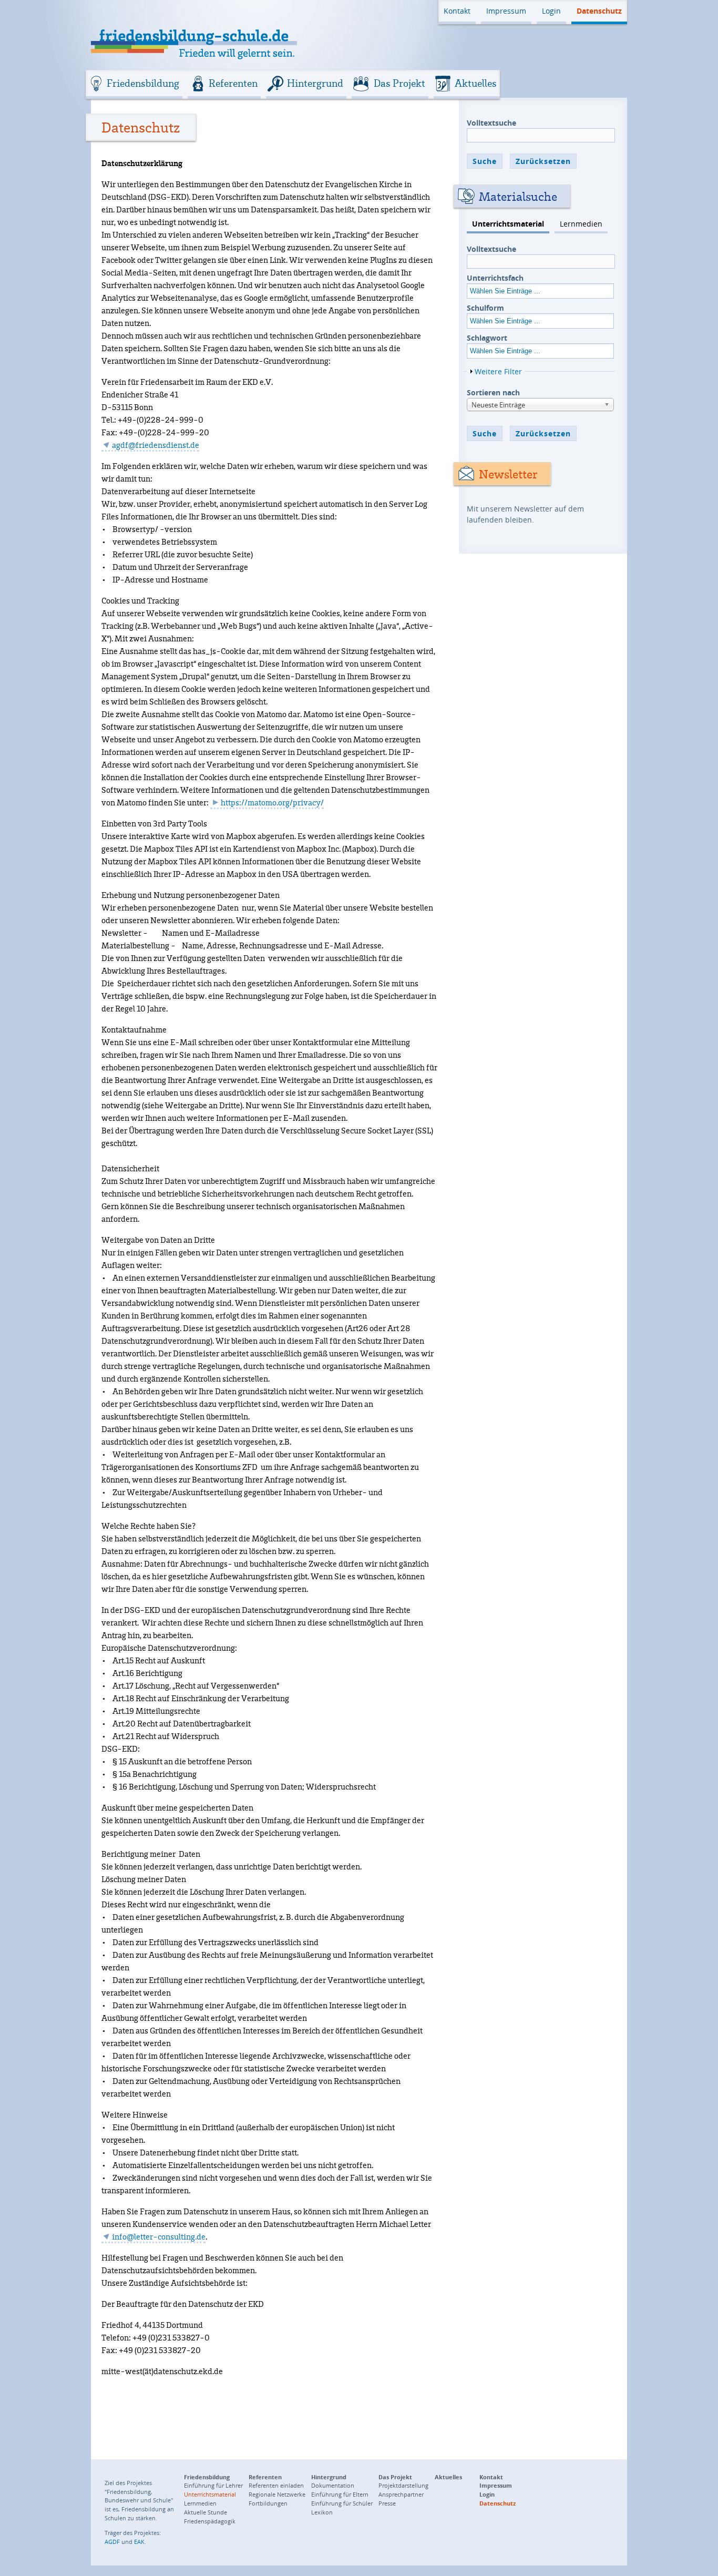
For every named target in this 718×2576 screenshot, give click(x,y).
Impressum (506, 11)
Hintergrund (315, 83)
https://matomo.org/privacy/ (272, 803)
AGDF (112, 2542)
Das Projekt (399, 83)
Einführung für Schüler (342, 2503)
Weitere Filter (498, 371)
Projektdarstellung (403, 2485)
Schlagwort (487, 338)
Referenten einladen (276, 2485)
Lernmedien (581, 224)
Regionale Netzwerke (277, 2494)
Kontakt (457, 11)
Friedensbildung (143, 83)
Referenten (233, 83)
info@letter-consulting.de (159, 2236)
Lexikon (322, 2512)
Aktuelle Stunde (206, 2512)
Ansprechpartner (401, 2494)
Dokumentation (333, 2485)
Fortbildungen (268, 2503)
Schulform (485, 308)
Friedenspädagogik (210, 2521)
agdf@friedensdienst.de (156, 445)
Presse (387, 2503)
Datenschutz (599, 11)
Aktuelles (476, 83)
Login (551, 11)
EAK (139, 2542)
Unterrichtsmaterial (508, 224)
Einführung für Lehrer (213, 2485)
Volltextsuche (491, 123)
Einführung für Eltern (340, 2494)
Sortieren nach (493, 392)
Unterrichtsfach (495, 278)
